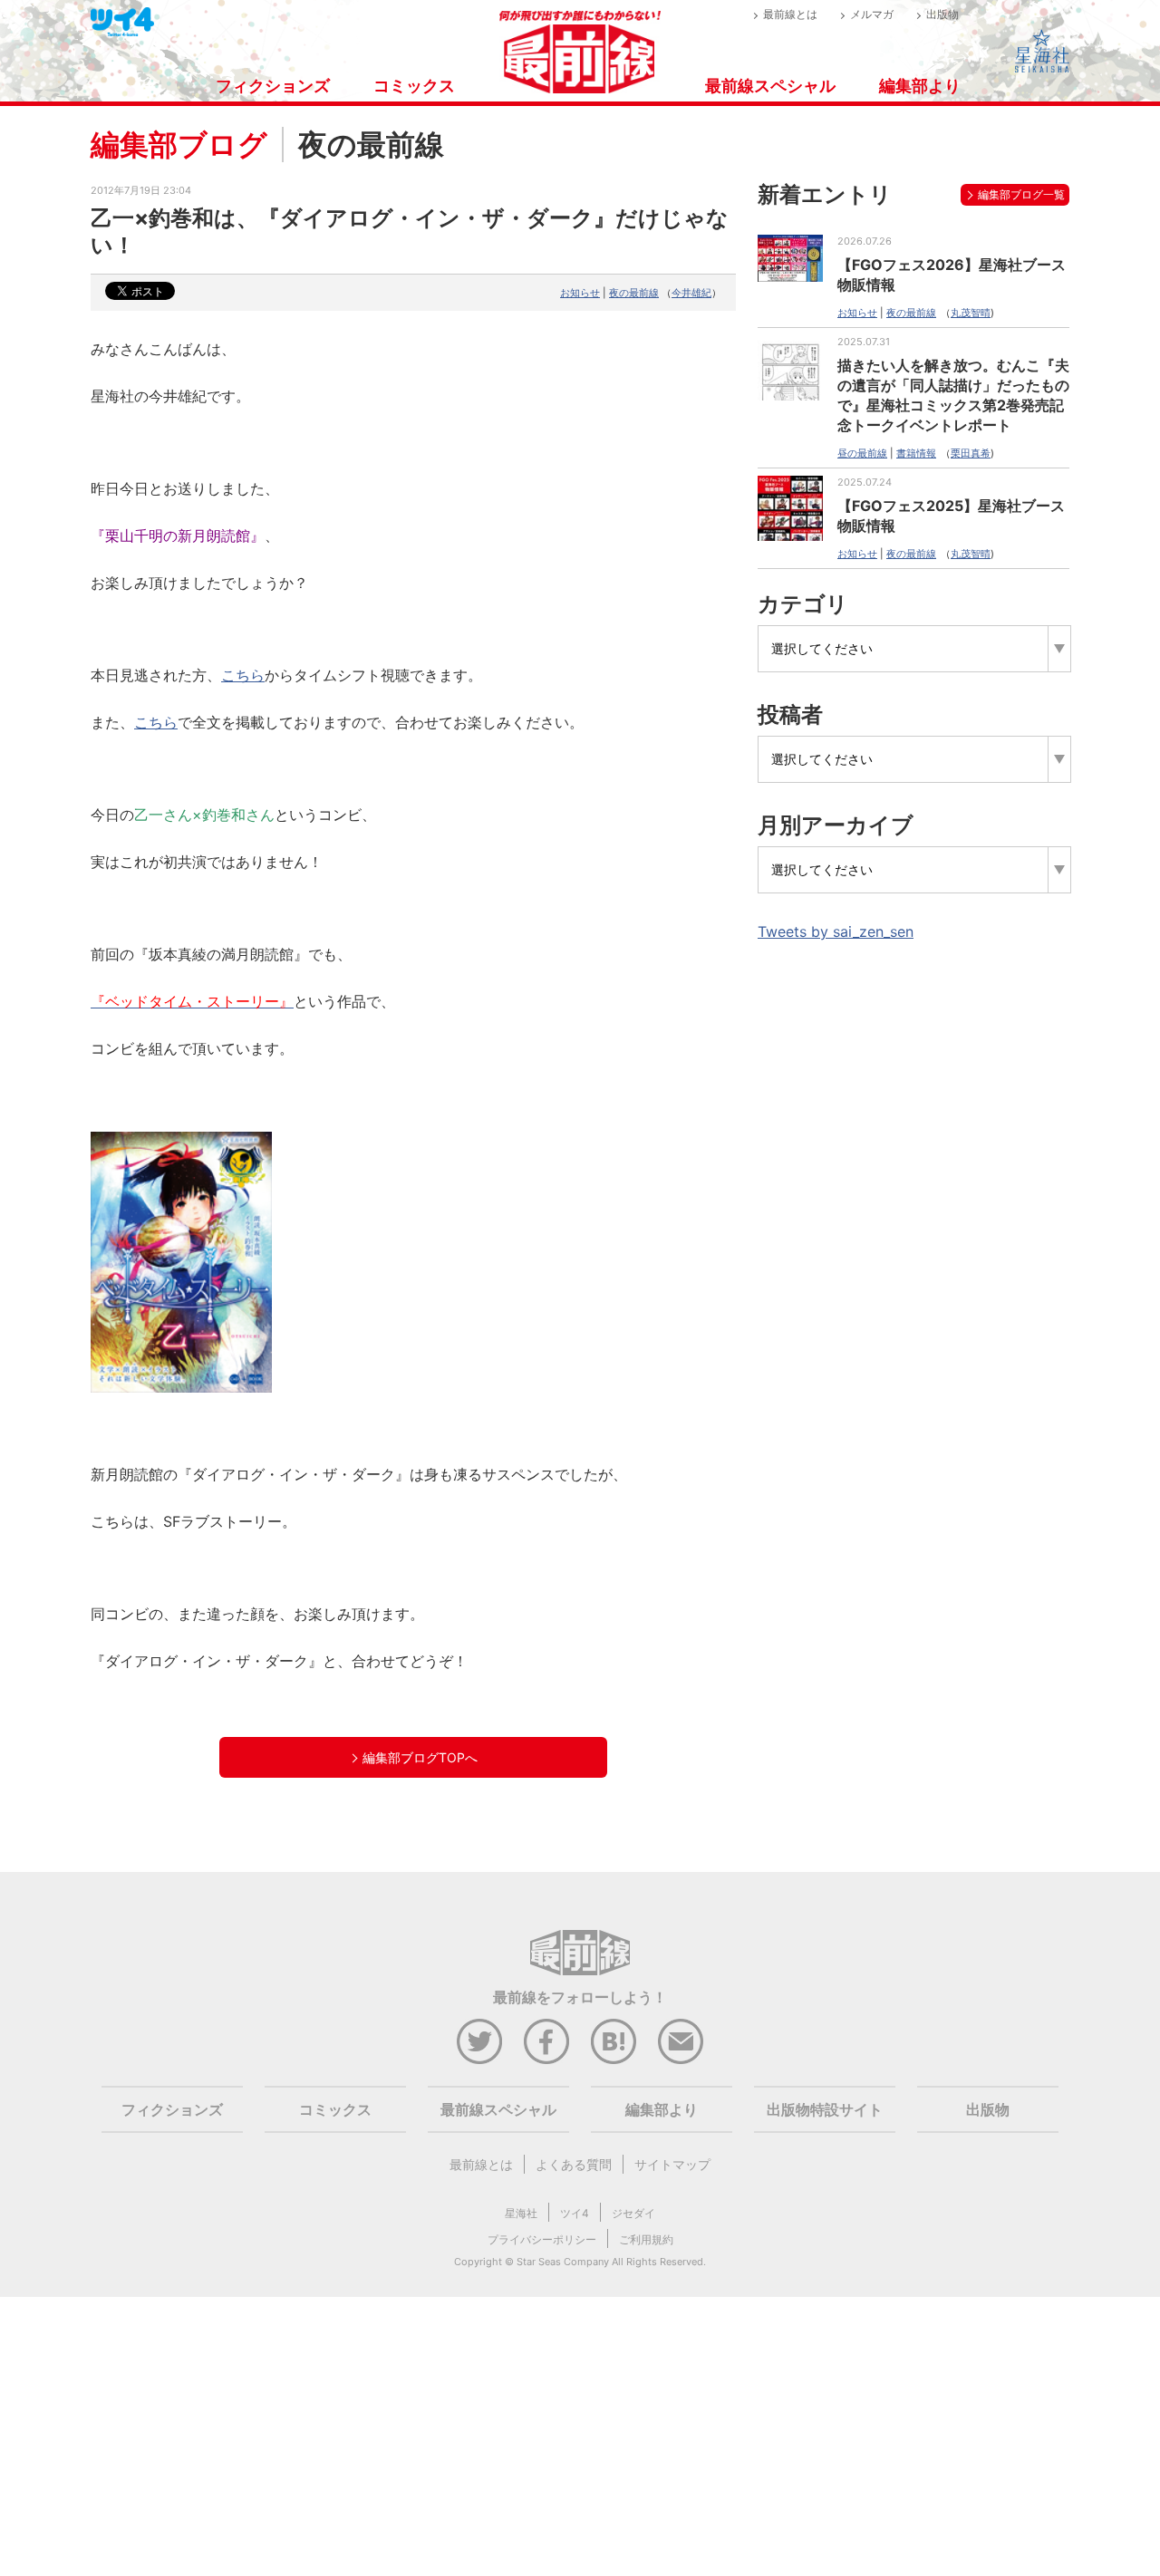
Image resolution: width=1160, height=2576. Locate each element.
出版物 (942, 14)
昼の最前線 (862, 453)
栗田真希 (971, 453)
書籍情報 (916, 453)
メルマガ (872, 14)
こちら (156, 722)
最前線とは (790, 14)
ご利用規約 (646, 2239)
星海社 (521, 2213)
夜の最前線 (634, 293)
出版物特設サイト (825, 2109)
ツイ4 (575, 2213)
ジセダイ (633, 2213)
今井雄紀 (691, 293)
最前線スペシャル (770, 86)
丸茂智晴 (971, 313)
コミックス (414, 86)
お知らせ (580, 293)
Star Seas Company (563, 2262)
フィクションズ (273, 86)
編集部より (920, 86)
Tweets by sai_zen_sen (836, 931)
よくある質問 (574, 2164)
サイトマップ (672, 2164)
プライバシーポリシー (542, 2239)
